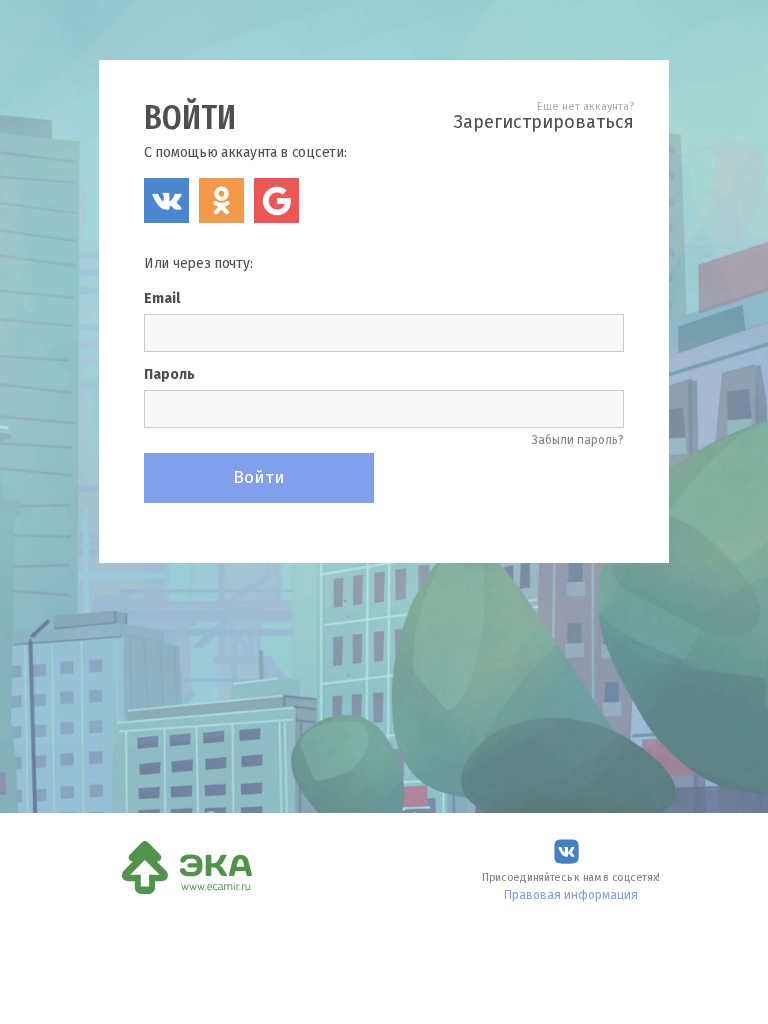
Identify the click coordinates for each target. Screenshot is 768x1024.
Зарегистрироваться (544, 122)
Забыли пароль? (578, 440)
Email (162, 298)
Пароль (169, 374)
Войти (259, 477)
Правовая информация (571, 895)
